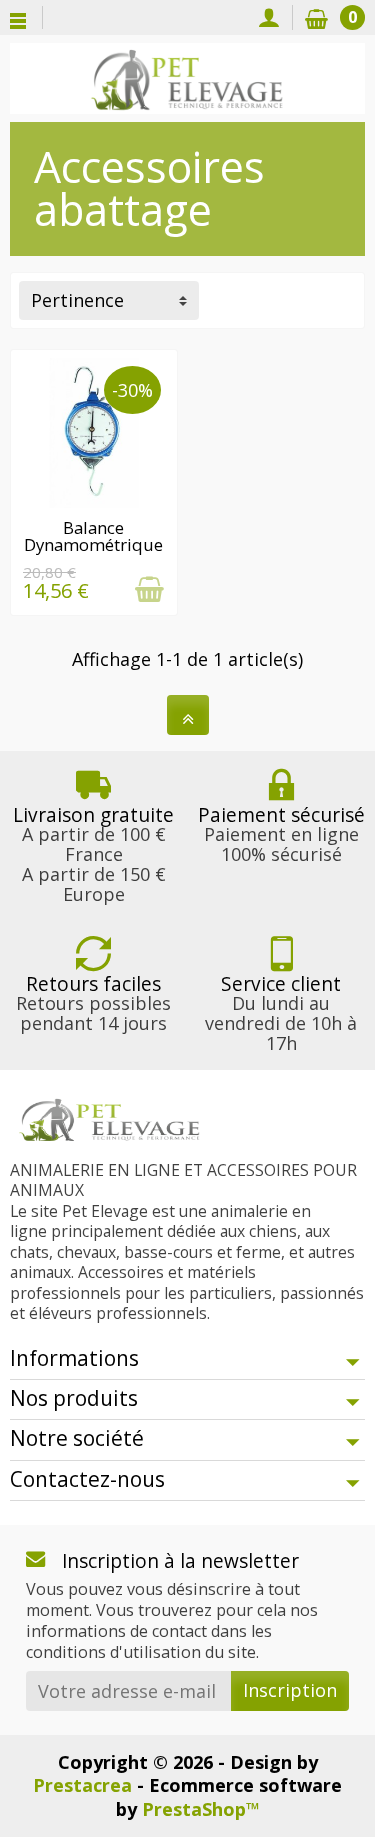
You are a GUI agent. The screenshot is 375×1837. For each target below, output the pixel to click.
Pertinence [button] (77, 300)
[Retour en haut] (188, 715)
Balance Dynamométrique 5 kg (93, 544)
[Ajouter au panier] (149, 589)
